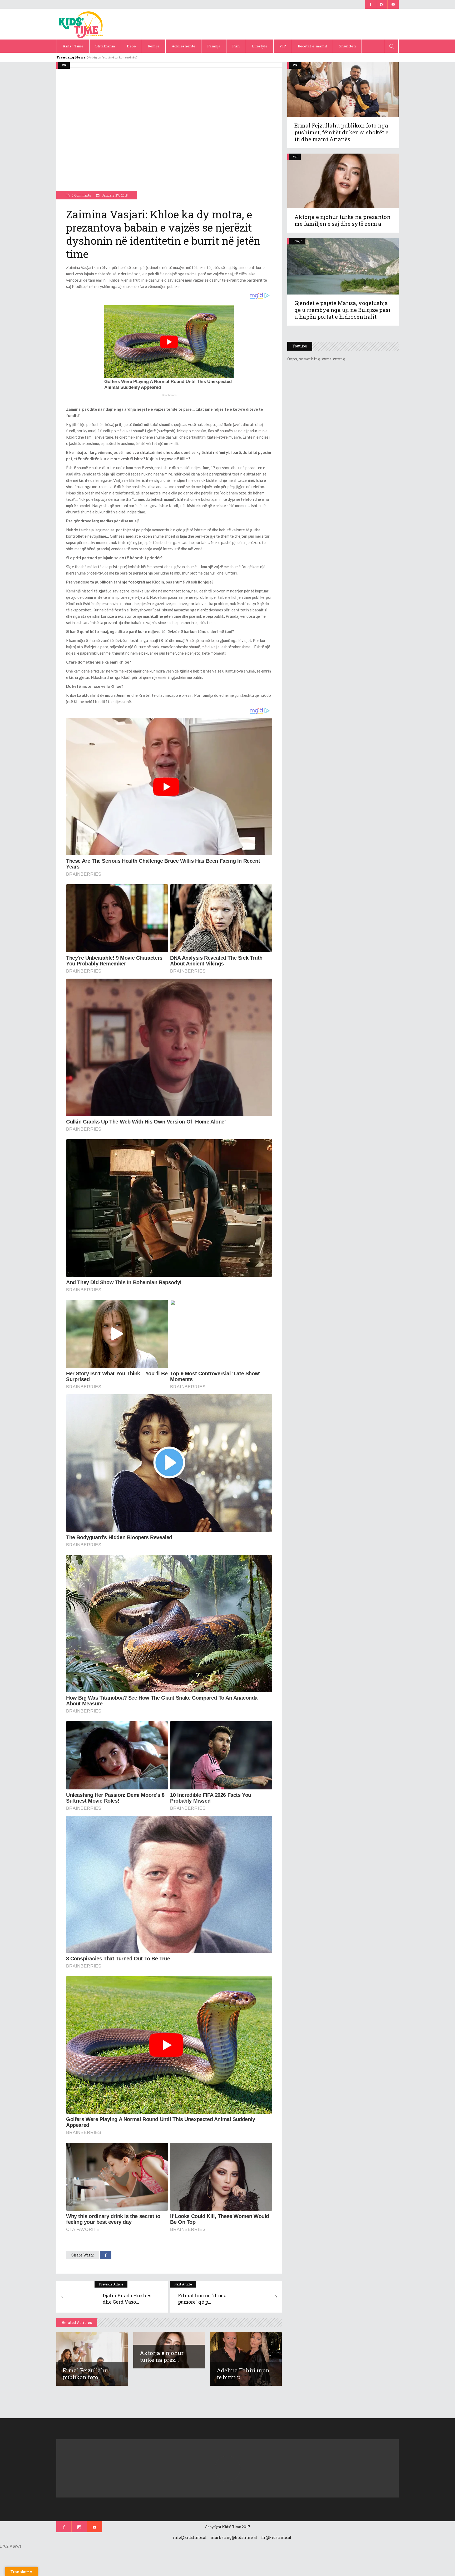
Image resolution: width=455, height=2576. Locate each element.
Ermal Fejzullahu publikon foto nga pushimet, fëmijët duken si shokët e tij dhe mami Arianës (341, 132)
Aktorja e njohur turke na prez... (162, 2356)
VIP (64, 65)
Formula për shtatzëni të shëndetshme (116, 57)
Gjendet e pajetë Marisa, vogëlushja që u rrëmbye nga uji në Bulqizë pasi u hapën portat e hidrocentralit (342, 310)
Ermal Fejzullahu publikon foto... (85, 2374)
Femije (297, 241)
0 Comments (81, 195)
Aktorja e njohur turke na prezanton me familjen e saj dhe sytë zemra (342, 220)
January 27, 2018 (114, 195)
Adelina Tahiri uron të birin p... (243, 2374)
